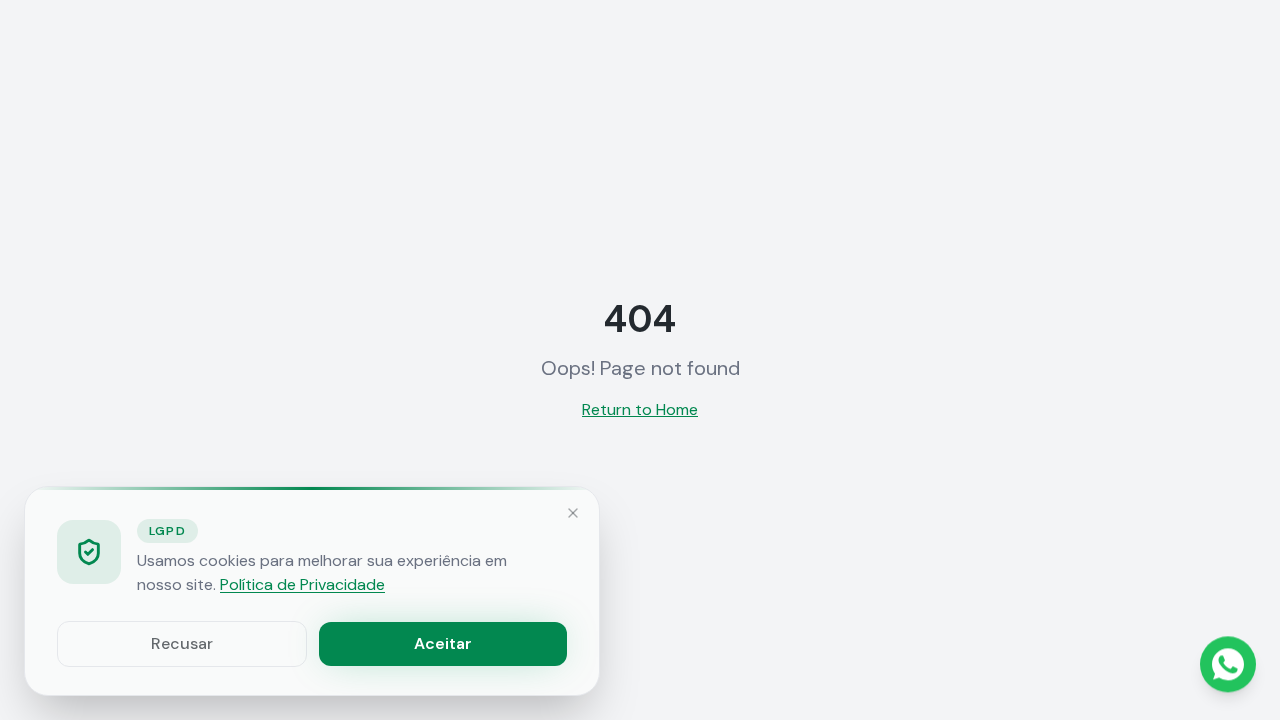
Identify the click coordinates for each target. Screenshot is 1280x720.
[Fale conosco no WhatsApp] (1228, 665)
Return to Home (640, 409)
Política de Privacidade (302, 584)
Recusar (182, 643)
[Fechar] (573, 513)
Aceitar (443, 643)
